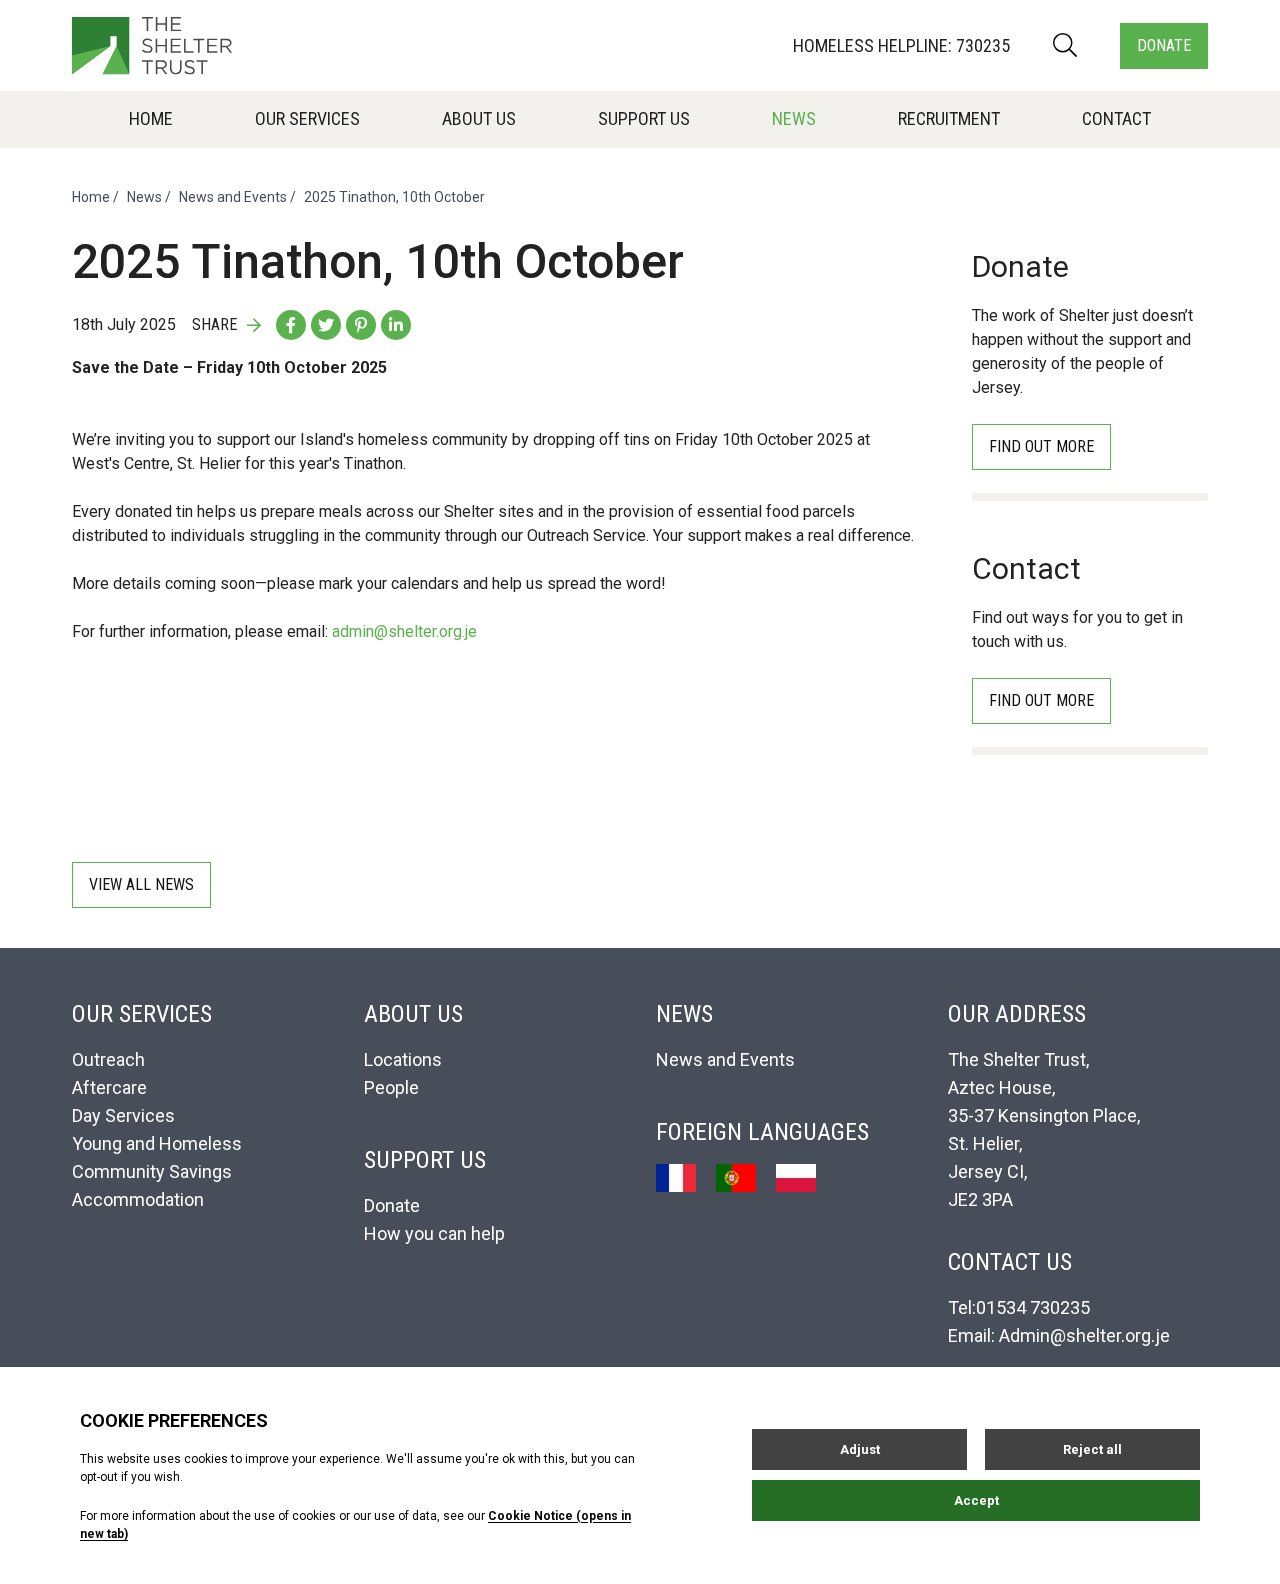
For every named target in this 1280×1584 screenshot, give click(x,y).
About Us (479, 118)
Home (151, 118)
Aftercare (109, 1087)
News (794, 118)
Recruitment (949, 118)
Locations (403, 1059)
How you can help (434, 1233)
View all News (141, 884)
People (391, 1087)
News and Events (233, 197)
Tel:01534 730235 (1019, 1307)
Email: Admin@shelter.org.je (1059, 1335)
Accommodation (138, 1199)
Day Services (123, 1115)
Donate (1164, 45)
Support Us (644, 118)
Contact (1116, 118)
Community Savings (152, 1171)
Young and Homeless (157, 1143)
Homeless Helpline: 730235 (901, 45)
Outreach (108, 1059)
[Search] (1065, 46)
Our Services (307, 118)
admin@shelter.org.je (404, 631)
